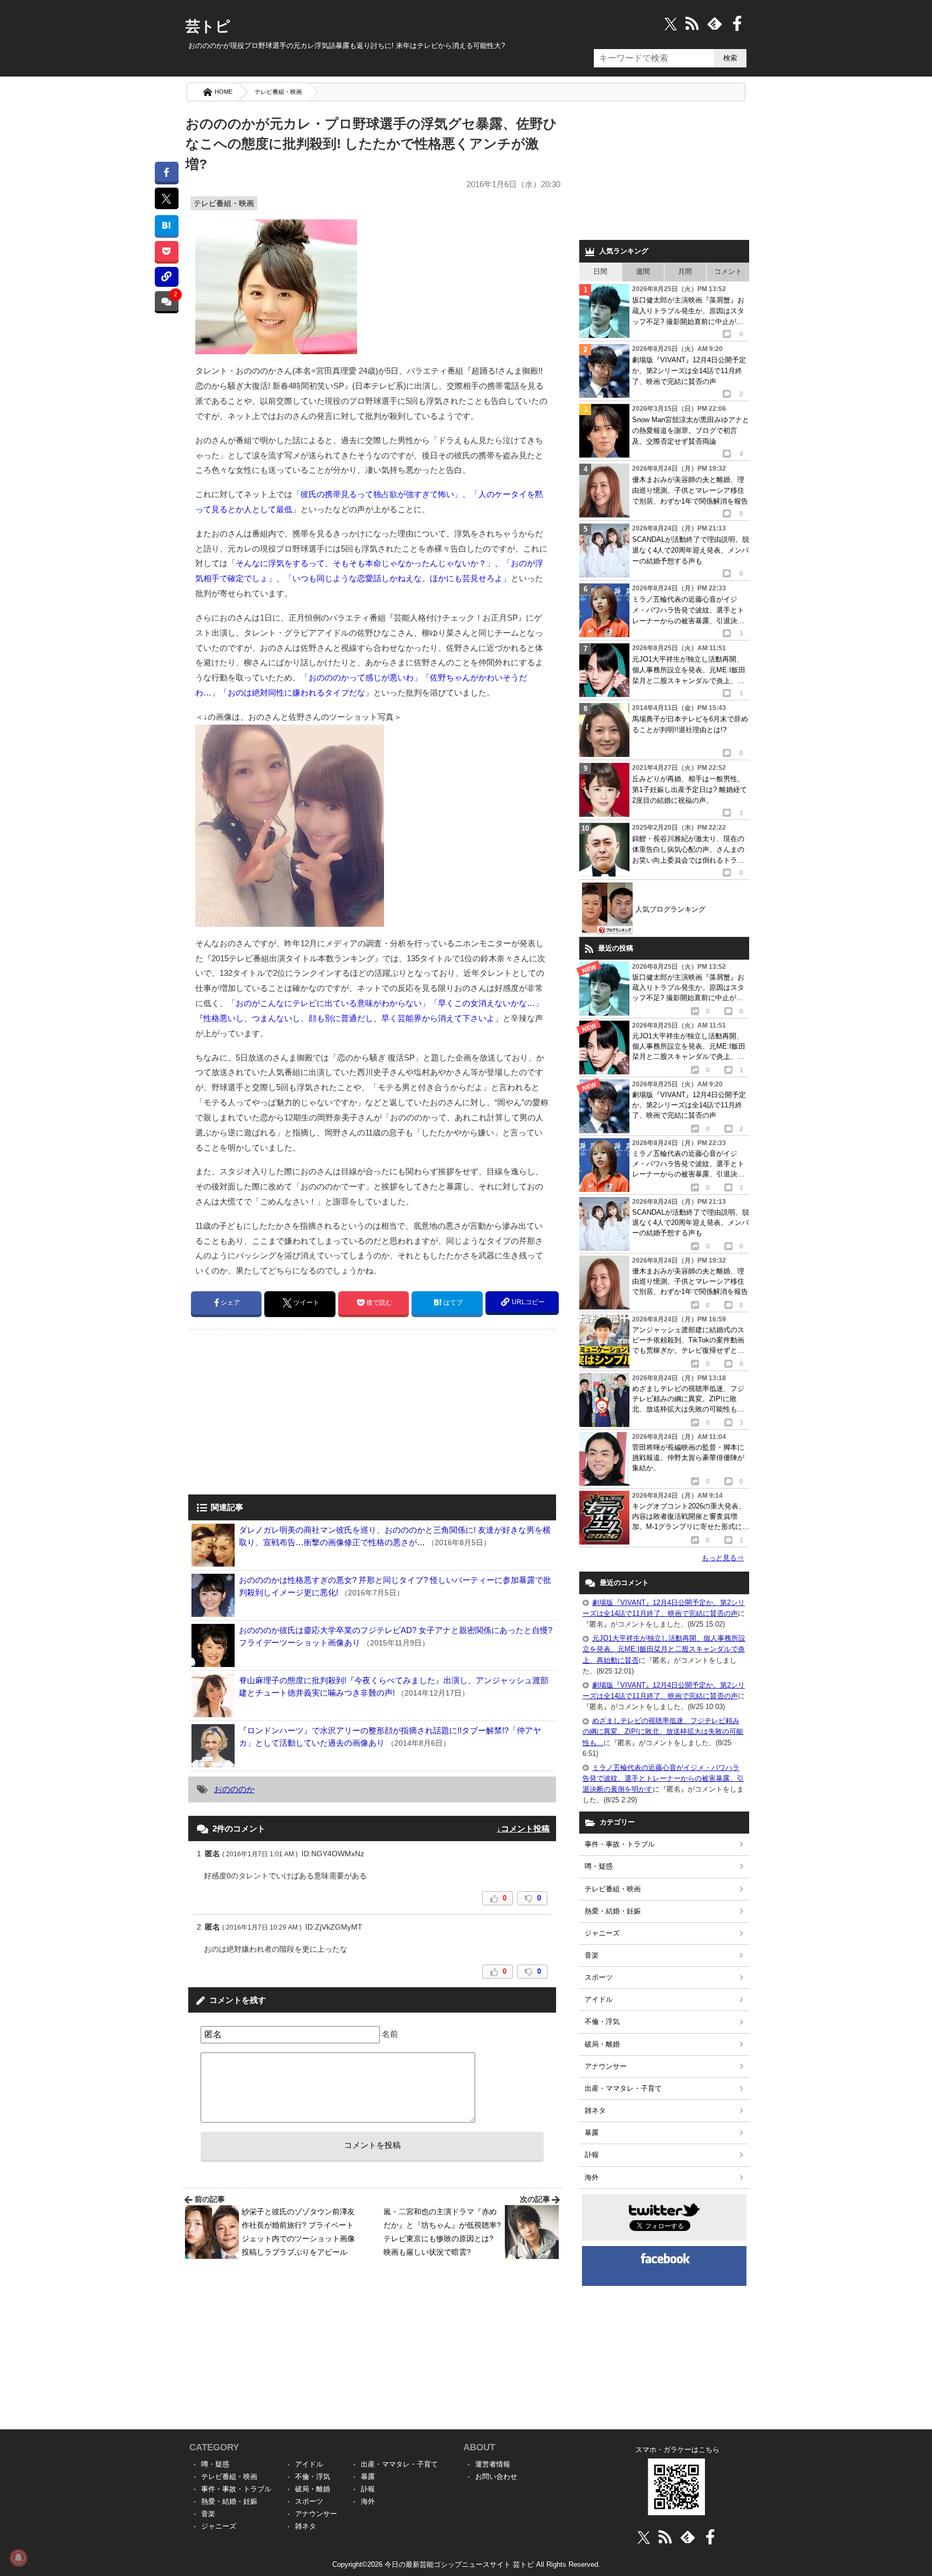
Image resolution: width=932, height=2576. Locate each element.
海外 (592, 2177)
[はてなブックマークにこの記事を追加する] (166, 225)
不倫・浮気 (602, 2021)
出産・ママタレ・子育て (623, 2088)
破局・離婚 (602, 2044)
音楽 (592, 1955)
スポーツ (599, 1977)
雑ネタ (595, 2110)
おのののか (234, 1789)
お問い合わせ (496, 2477)
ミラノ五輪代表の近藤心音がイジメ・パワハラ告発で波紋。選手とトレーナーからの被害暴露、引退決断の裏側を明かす (663, 1778)
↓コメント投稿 (523, 1828)
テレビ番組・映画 (278, 92)
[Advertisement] (279, 1413)
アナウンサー (606, 2066)
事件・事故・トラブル (620, 1844)
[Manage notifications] (18, 2558)
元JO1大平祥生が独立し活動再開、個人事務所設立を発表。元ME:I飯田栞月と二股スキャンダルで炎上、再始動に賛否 (664, 1649)
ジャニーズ (602, 1933)
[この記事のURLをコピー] (166, 277)
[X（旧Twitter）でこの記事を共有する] (166, 198)
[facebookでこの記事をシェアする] (166, 172)
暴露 (592, 2133)
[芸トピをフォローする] (671, 23)
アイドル (599, 1999)
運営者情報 (493, 2464)
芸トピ (208, 26)
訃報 (592, 2155)
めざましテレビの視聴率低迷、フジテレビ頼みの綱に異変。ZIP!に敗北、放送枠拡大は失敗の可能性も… (663, 1731)
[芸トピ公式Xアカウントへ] (644, 2537)
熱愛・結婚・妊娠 (613, 1911)
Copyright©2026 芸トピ (466, 2564)
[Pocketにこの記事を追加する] (166, 251)
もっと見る (723, 1558)
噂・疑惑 (599, 1866)
